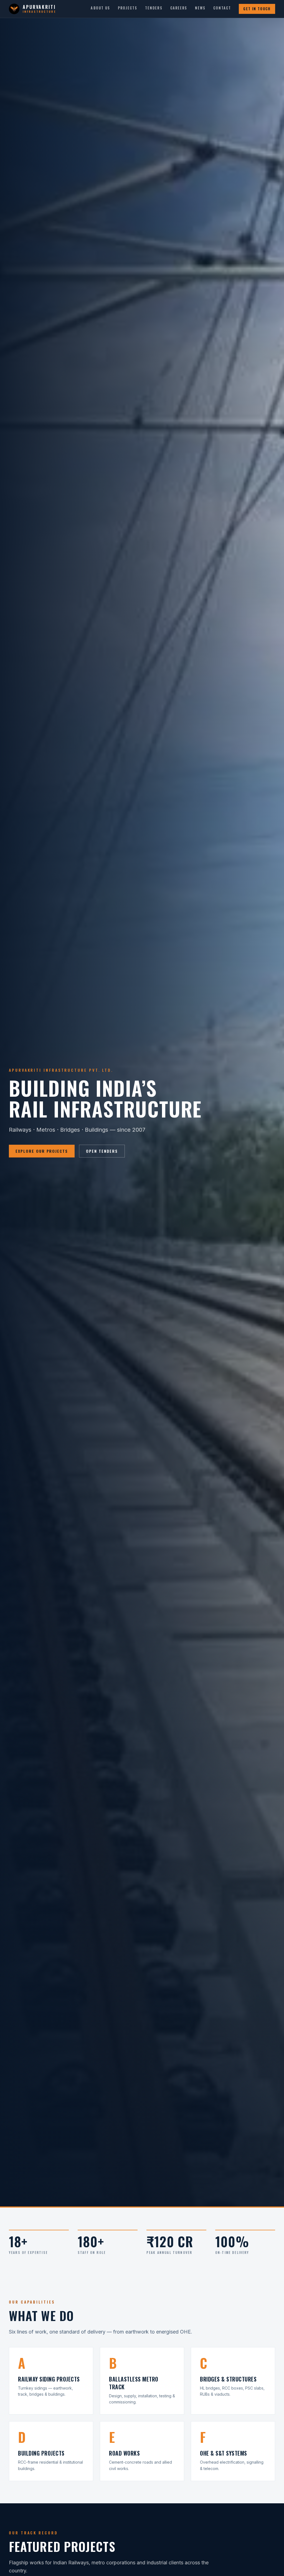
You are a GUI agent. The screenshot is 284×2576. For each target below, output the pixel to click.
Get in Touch (257, 9)
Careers (179, 8)
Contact (222, 8)
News (200, 8)
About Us (100, 8)
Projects (128, 8)
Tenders (154, 8)
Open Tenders (102, 1151)
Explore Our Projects (42, 1151)
